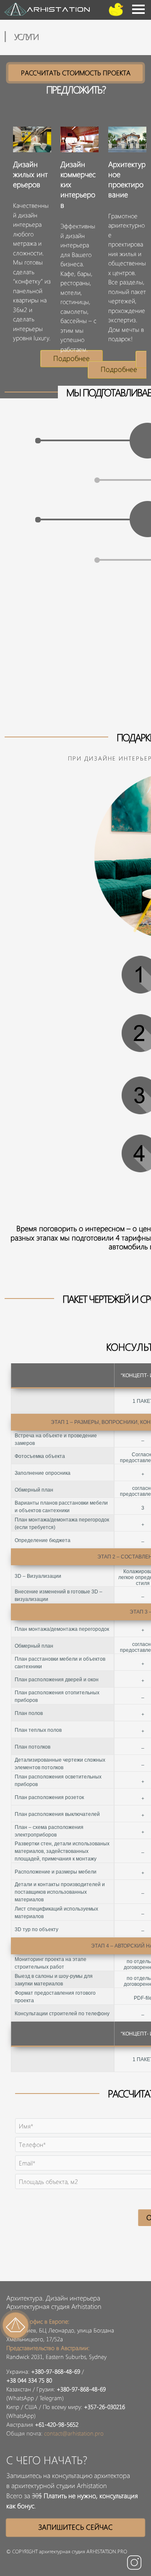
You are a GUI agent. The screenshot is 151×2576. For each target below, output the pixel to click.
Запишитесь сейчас (75, 2527)
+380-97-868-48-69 (56, 2371)
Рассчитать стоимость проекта (76, 73)
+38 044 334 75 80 (29, 2380)
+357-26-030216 (104, 2407)
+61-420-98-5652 (57, 2424)
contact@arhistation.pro (74, 2433)
